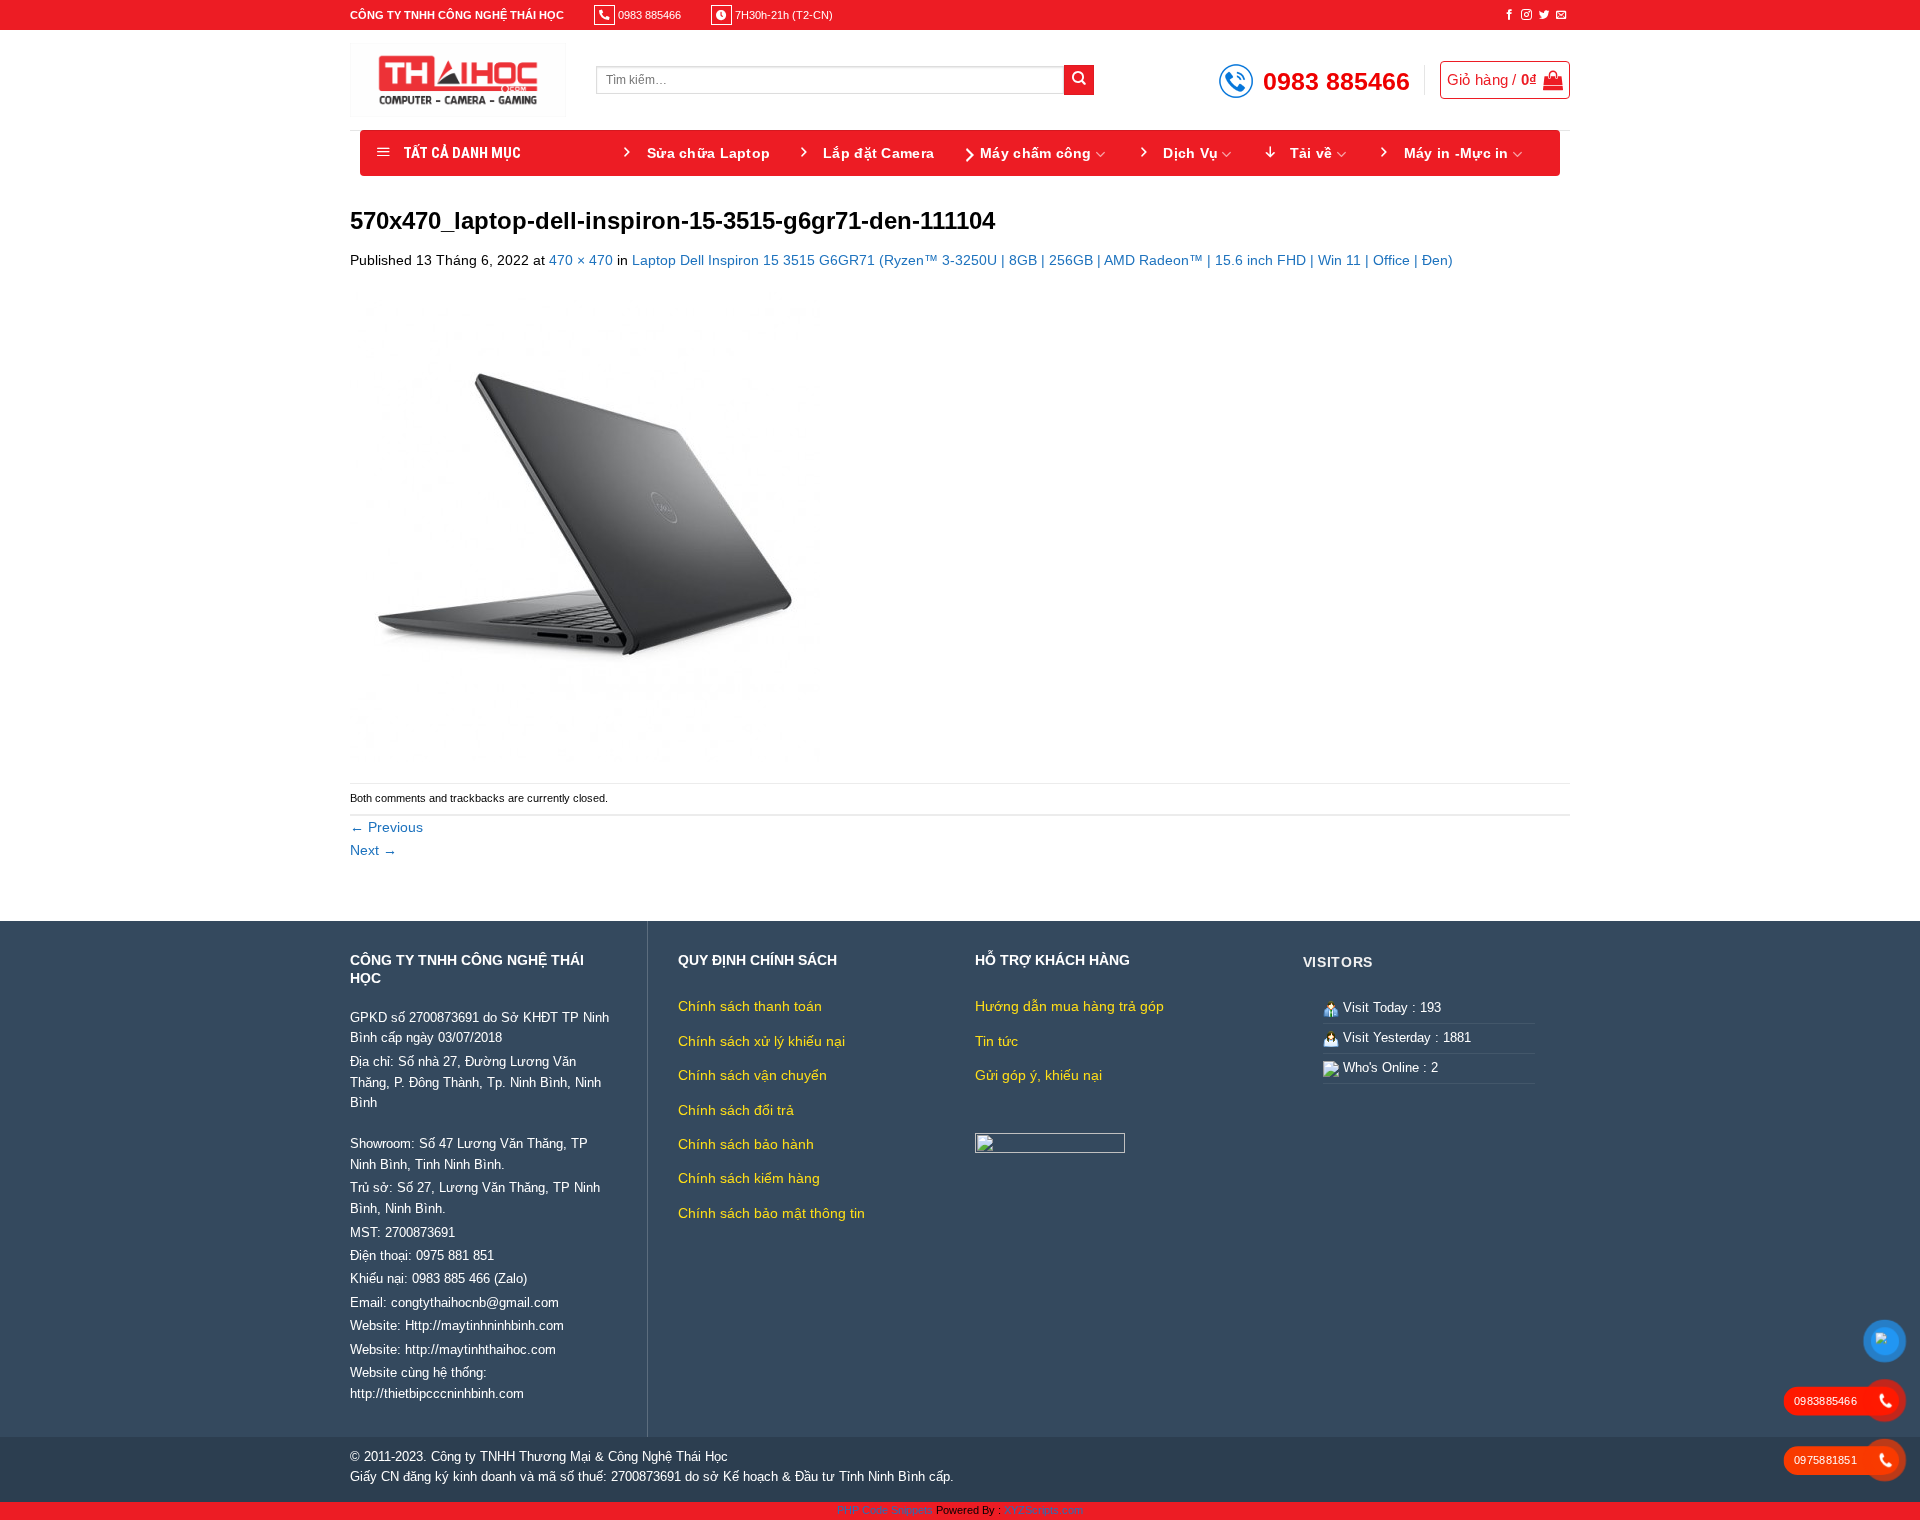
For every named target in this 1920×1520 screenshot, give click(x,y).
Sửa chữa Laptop (708, 153)
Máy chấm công (1036, 153)
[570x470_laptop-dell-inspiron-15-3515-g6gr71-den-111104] (585, 526)
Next (373, 850)
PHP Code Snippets (885, 1510)
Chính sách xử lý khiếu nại (761, 1041)
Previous (386, 827)
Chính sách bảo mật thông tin (771, 1213)
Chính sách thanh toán (750, 1006)
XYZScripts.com (1043, 1510)
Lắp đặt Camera (878, 153)
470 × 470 (581, 260)
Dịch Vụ (1190, 153)
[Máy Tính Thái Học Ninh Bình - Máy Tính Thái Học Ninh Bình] (458, 80)
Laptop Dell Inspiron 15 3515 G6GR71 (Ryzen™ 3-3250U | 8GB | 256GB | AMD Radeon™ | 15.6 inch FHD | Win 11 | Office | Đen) (1042, 260)
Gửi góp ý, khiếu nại (1038, 1075)
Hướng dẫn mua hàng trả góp (1069, 1006)
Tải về (1311, 153)
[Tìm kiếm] (1079, 80)
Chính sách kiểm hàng (749, 1178)
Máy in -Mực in (1456, 153)
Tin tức (996, 1041)
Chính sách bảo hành (746, 1144)
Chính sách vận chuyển (752, 1075)
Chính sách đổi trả (736, 1110)
